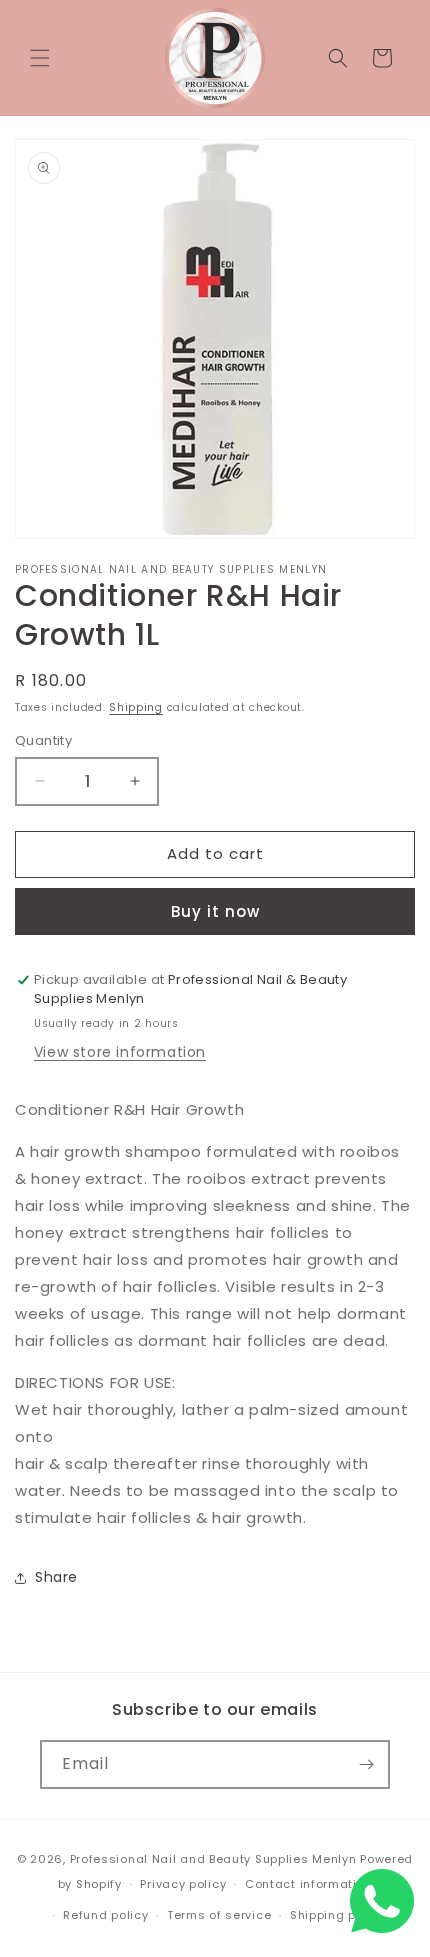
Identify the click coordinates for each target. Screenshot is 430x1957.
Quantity (43, 740)
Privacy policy (183, 1884)
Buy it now (215, 911)
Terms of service (219, 1915)
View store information (120, 1052)
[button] (40, 58)
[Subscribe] (366, 1764)
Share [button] (56, 1577)
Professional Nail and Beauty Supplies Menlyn (213, 1859)
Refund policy (105, 1915)
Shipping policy (338, 1915)
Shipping (136, 707)
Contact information (308, 1884)
